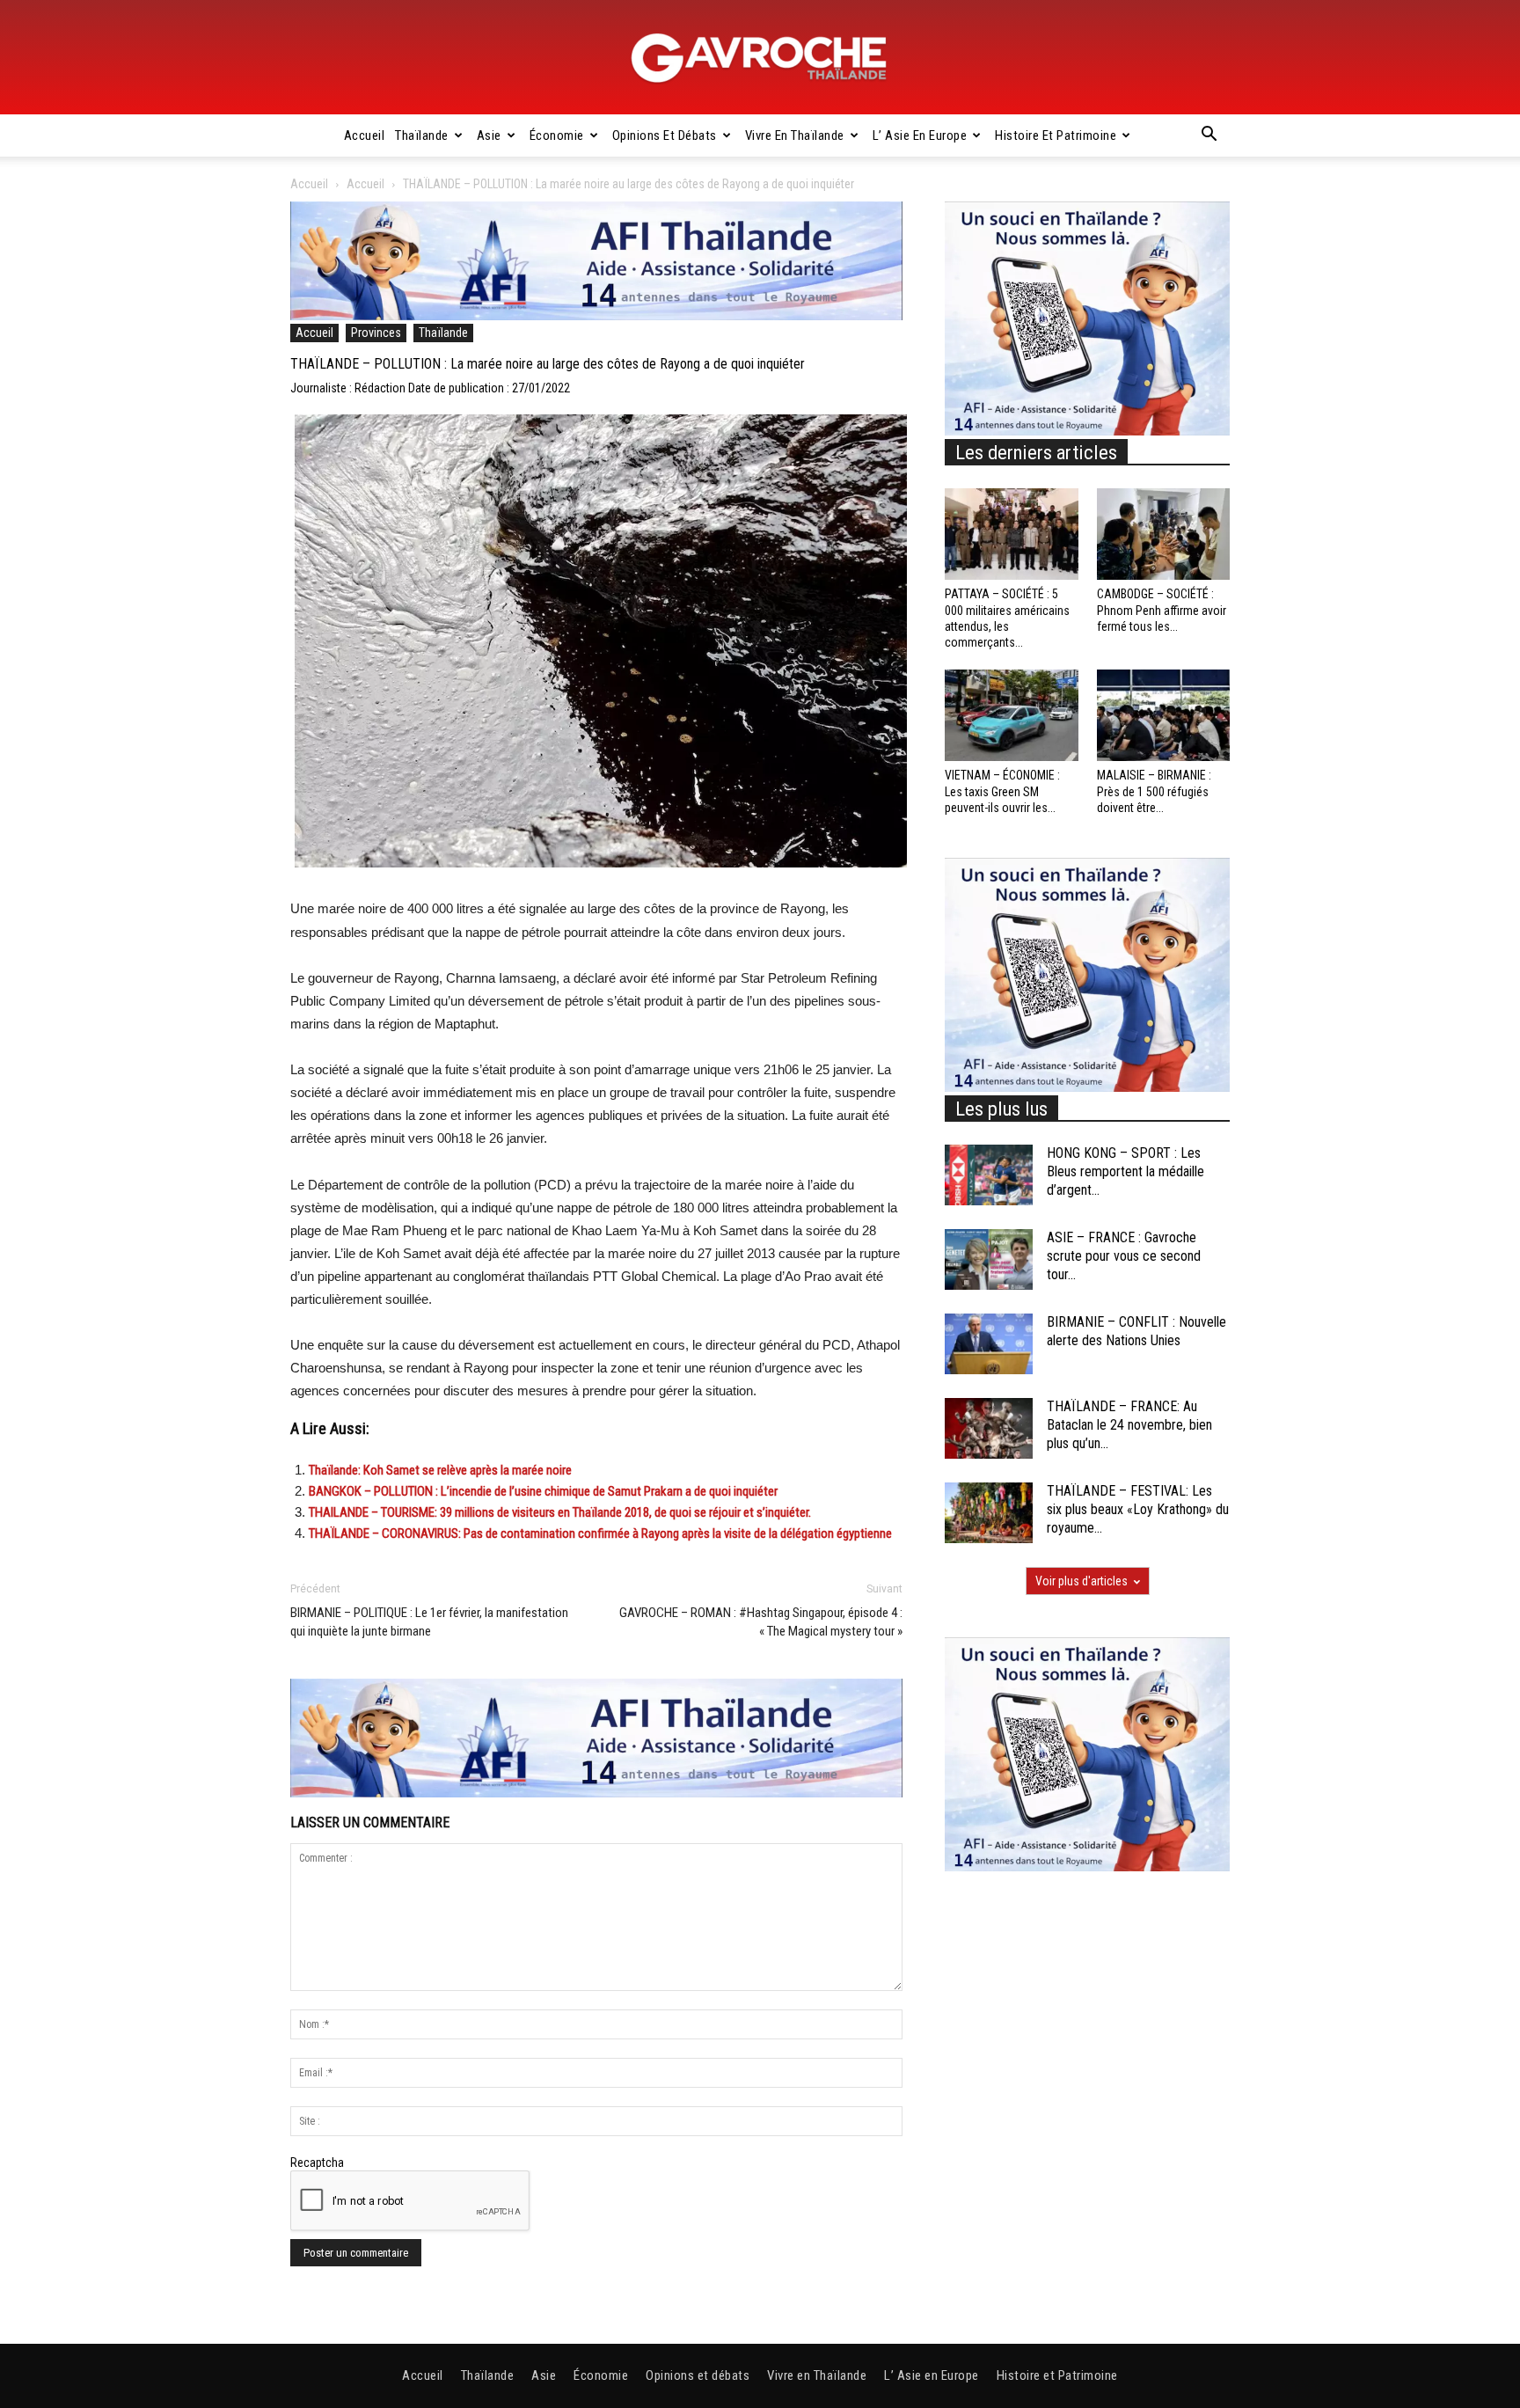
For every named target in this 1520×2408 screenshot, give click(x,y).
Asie (489, 135)
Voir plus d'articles (1082, 1581)
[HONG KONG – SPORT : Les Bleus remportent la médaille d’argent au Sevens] (989, 1175)
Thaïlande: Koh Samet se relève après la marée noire (440, 1470)
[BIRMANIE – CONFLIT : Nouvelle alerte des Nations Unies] (989, 1344)
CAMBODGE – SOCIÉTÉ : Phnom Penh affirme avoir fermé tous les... (1162, 610)
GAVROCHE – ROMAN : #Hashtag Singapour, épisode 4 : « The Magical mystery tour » (761, 1622)
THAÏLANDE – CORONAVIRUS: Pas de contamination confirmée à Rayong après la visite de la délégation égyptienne (600, 1533)
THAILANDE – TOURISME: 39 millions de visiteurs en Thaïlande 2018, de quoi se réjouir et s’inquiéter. (560, 1512)
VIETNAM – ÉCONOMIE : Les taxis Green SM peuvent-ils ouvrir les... (1002, 791)
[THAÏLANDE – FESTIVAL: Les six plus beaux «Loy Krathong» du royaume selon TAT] (989, 1513)
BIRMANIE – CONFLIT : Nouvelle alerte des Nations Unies (1136, 1331)
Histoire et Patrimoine (1056, 135)
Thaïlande (422, 135)
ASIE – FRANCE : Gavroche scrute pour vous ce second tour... (1124, 1256)
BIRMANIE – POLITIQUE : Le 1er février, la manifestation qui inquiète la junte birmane (429, 1622)
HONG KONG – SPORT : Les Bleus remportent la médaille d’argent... (1125, 1171)
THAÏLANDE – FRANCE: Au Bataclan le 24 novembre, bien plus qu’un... (1129, 1425)
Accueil (365, 135)
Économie (557, 135)
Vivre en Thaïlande (795, 135)
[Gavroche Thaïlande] (760, 58)
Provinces (376, 333)
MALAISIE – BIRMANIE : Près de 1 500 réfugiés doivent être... (1154, 791)
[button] (1209, 136)
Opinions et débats (665, 135)
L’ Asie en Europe (920, 135)
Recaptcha (317, 2163)
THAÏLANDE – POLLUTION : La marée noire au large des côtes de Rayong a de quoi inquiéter (548, 364)
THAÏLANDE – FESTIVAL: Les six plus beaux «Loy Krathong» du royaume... (1138, 1509)
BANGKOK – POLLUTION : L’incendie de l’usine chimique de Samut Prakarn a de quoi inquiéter (543, 1491)
